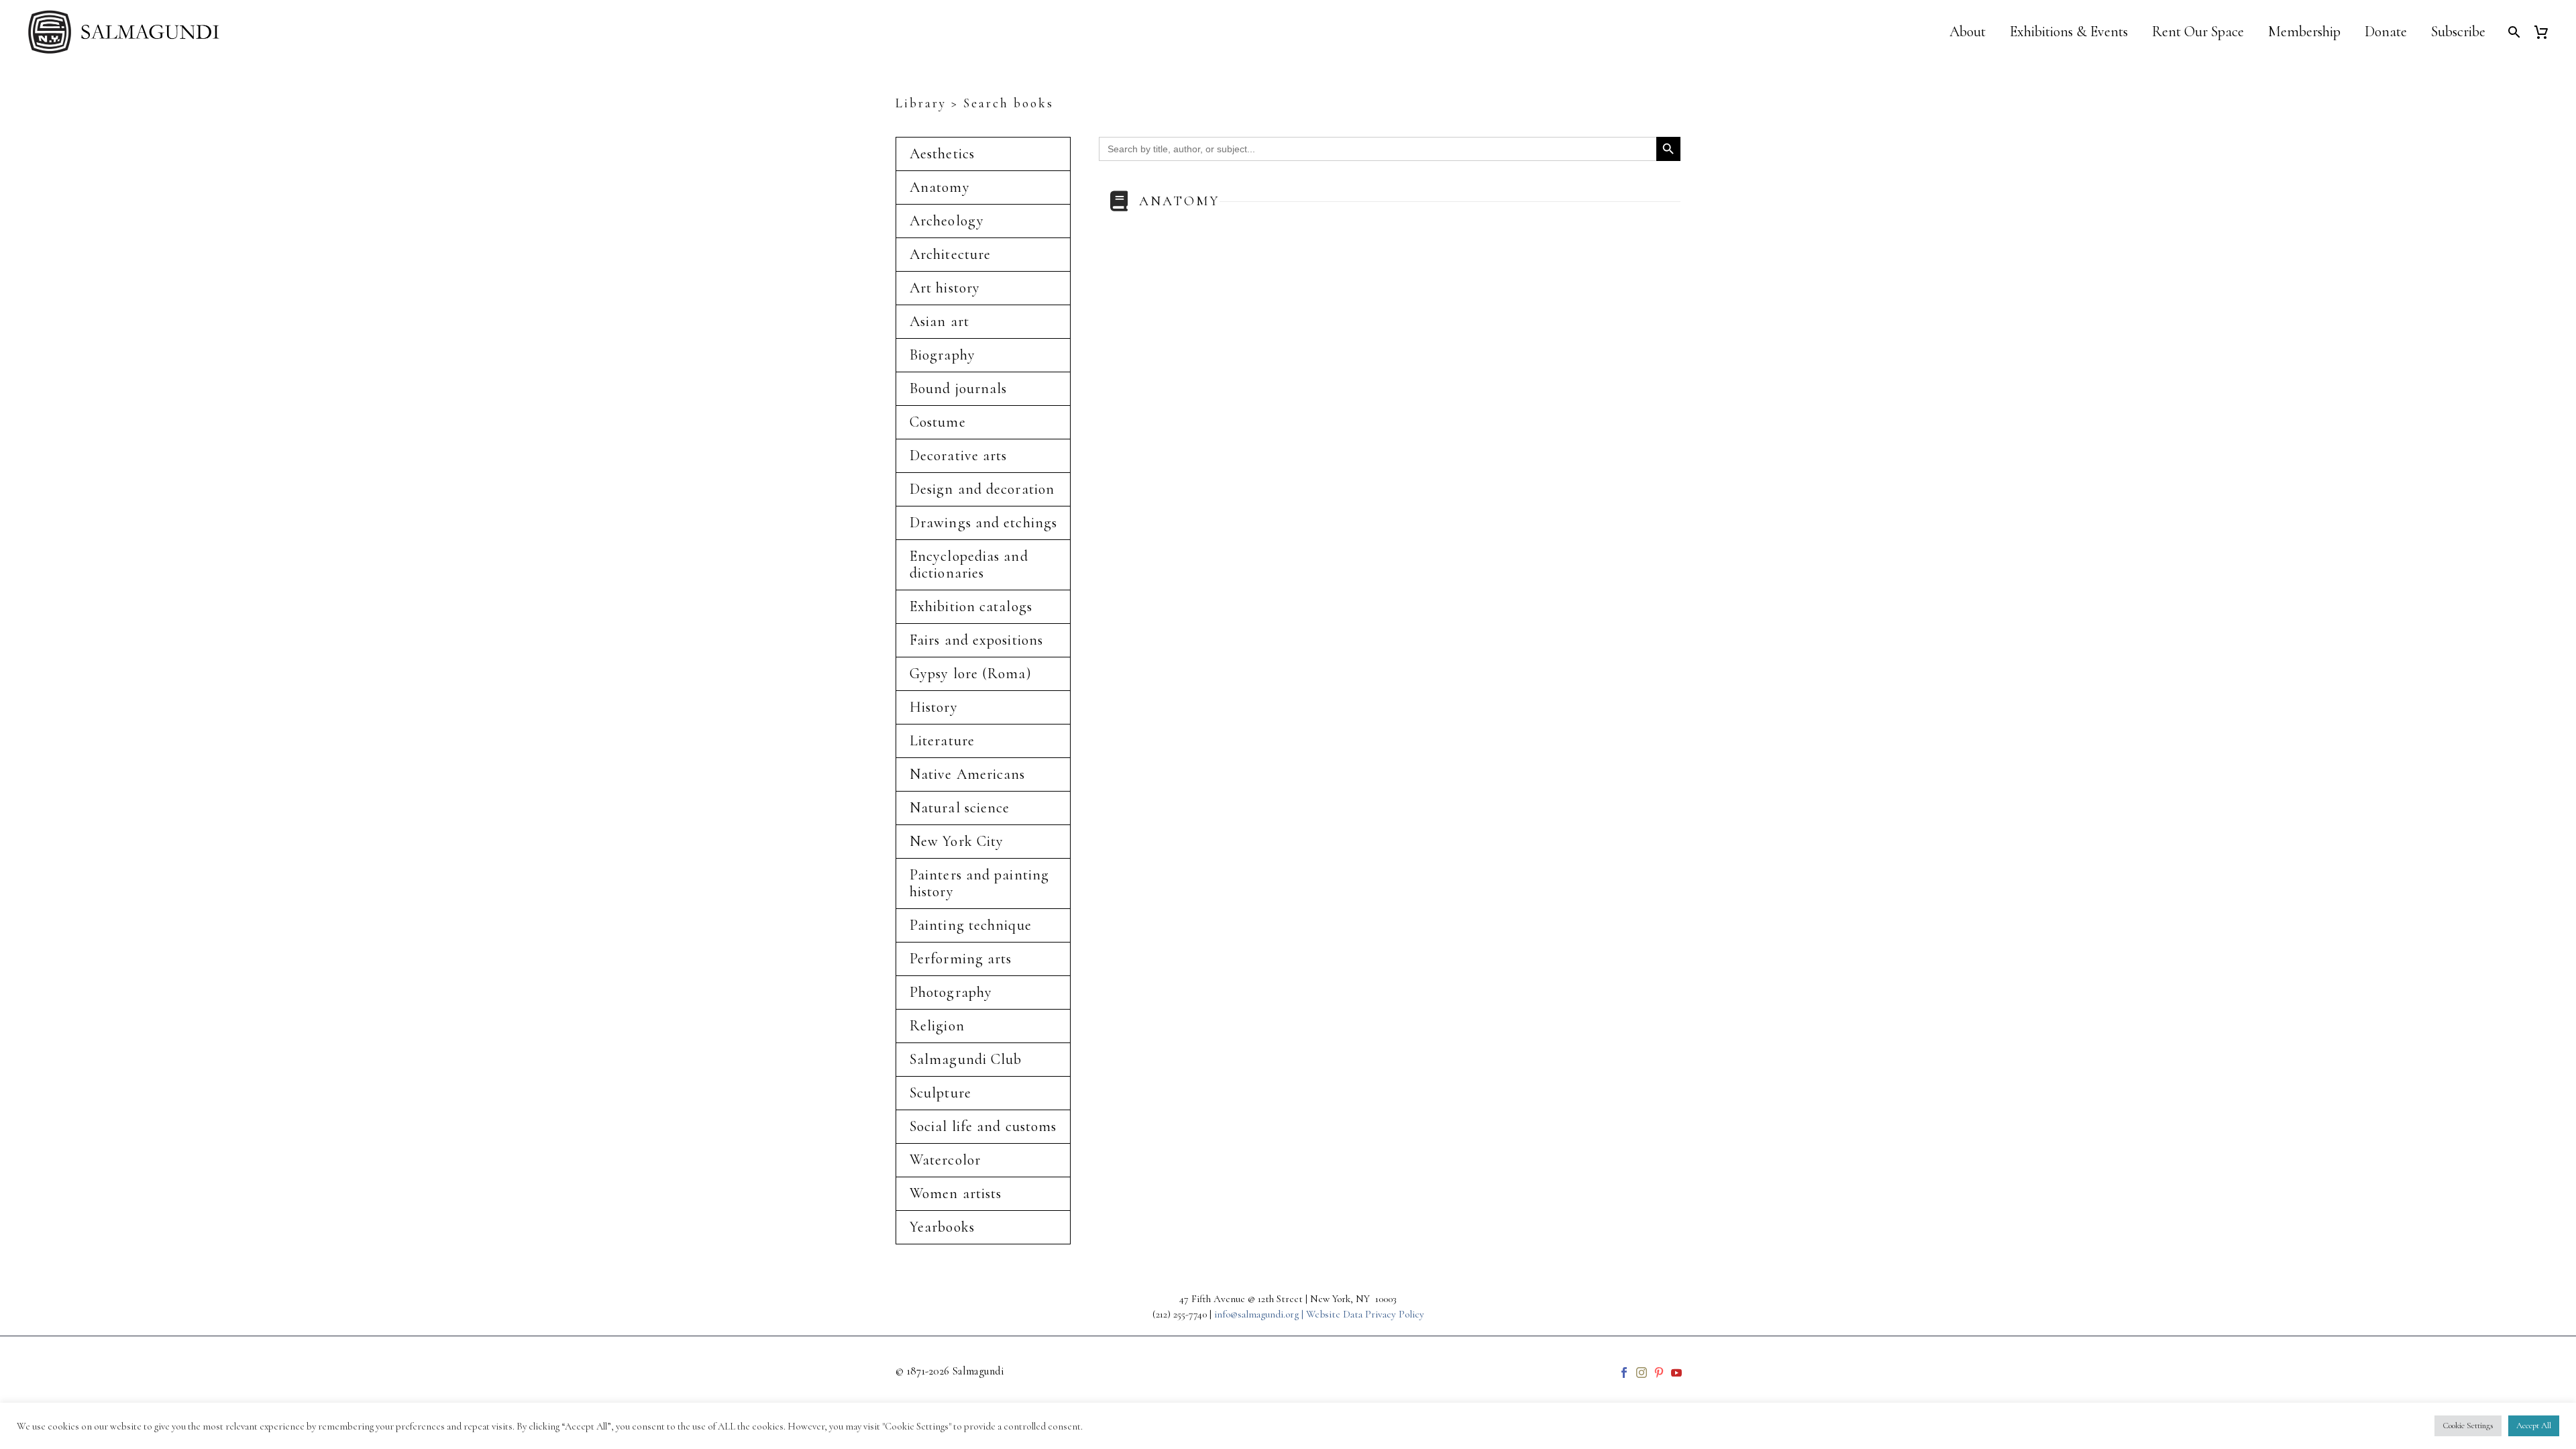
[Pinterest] (1659, 1373)
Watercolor (945, 1160)
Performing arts (961, 959)
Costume (938, 422)
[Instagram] (1642, 1373)
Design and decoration (982, 489)
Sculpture (941, 1093)
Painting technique (971, 925)
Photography (951, 992)
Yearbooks (942, 1227)
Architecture (950, 254)
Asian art (940, 321)
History (934, 707)
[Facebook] (1624, 1373)
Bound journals (958, 388)
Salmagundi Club (966, 1059)
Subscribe (2458, 32)
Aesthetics (942, 154)
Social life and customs (983, 1126)
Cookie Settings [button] (2468, 1426)
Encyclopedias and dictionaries (969, 565)
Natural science (960, 808)
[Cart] (2546, 32)
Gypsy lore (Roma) (971, 674)
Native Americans (968, 774)
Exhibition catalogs (971, 606)
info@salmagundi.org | (1260, 1314)
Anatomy (940, 187)
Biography (943, 355)
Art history (945, 288)
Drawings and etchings (983, 523)
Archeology (947, 221)
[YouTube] (1676, 1373)
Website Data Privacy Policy (1365, 1314)
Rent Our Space (2198, 32)
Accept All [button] (2534, 1426)
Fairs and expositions (976, 640)
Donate (2386, 32)
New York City (957, 841)
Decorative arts (959, 455)
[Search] (2513, 32)
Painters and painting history (979, 883)
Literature (942, 741)
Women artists (956, 1193)
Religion (937, 1026)
